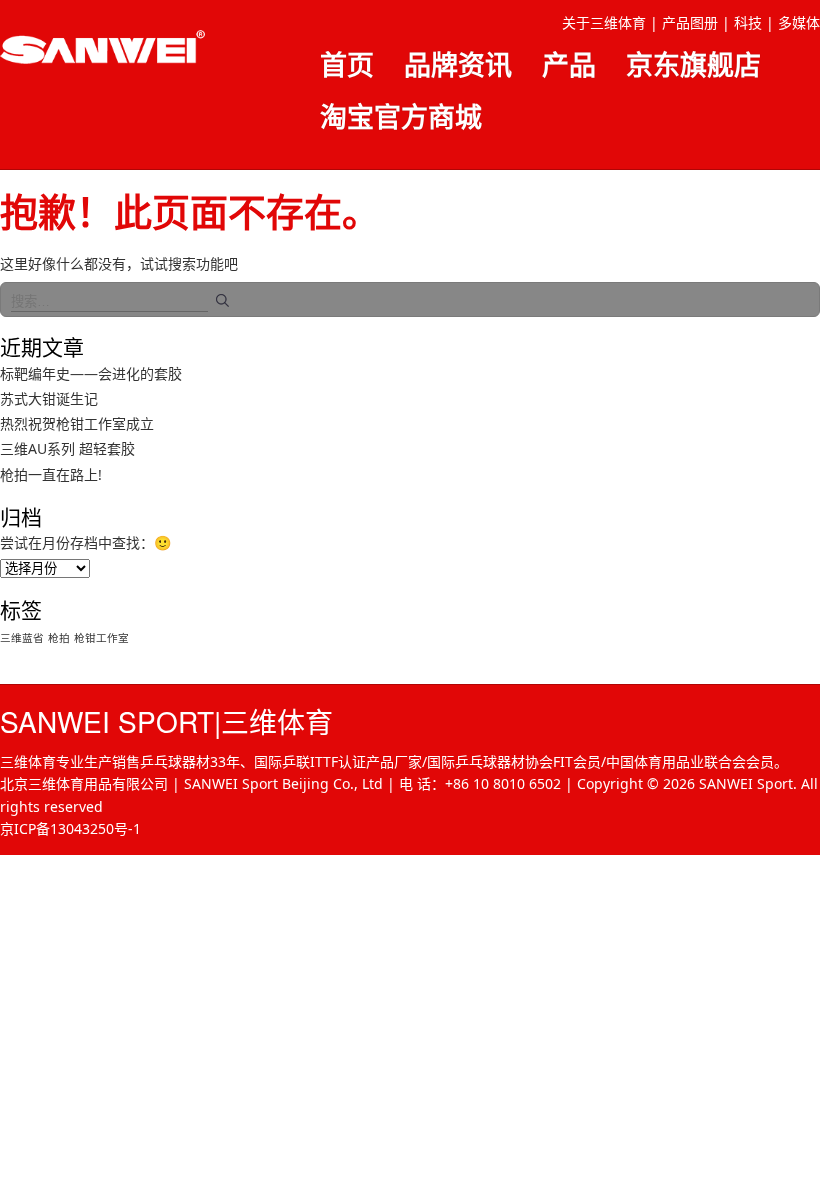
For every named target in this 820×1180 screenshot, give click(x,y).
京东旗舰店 (693, 64)
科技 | (754, 22)
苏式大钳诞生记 (49, 398)
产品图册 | (696, 22)
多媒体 (799, 22)
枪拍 (59, 638)
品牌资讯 (458, 64)
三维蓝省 (22, 638)
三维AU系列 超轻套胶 (67, 448)
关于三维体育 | (610, 22)
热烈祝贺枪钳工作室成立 (77, 423)
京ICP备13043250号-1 (70, 828)
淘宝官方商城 (401, 116)
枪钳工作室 (101, 638)
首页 (347, 64)
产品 (569, 64)
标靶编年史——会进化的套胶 (91, 373)
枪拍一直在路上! (51, 474)
